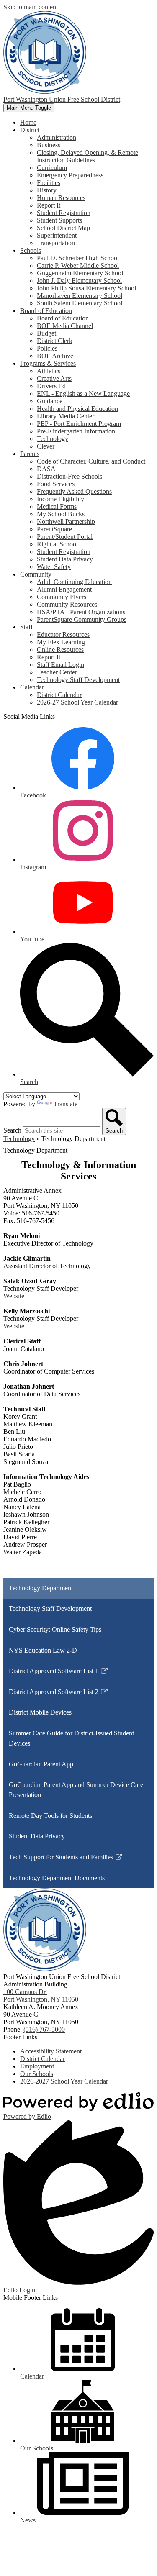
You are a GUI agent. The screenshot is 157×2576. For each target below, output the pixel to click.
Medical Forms (57, 506)
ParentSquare (54, 529)
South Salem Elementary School (80, 303)
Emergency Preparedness (70, 175)
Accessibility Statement (51, 2051)
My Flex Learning (61, 642)
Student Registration (64, 213)
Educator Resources (63, 634)
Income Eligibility (60, 499)
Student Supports (59, 220)
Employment (37, 2066)
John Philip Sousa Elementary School (86, 288)
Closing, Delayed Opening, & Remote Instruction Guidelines (88, 156)
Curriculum (52, 168)
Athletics (49, 371)
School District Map (63, 228)
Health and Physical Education (77, 409)
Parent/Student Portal (65, 537)
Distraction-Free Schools (69, 476)
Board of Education (63, 318)
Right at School (57, 544)
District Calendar (59, 695)
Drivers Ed (51, 386)
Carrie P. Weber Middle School (78, 265)
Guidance (50, 401)
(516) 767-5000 (44, 2029)
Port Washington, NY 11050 (41, 1995)
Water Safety (54, 567)
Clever (46, 446)
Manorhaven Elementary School (80, 296)
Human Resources (61, 198)
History (47, 190)
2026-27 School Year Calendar (77, 702)
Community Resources (67, 604)
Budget (46, 333)
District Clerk (55, 341)
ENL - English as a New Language (83, 393)
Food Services (56, 484)
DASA (46, 469)
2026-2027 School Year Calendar (64, 2081)
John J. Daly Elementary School (79, 281)
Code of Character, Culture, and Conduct (91, 461)
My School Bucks (61, 514)
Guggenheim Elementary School (80, 273)
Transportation (56, 243)
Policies (47, 348)
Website (14, 1296)
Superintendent (57, 235)
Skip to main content (31, 7)
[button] (30, 130)
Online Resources (60, 650)
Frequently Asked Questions (74, 491)
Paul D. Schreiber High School (78, 258)
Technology (53, 439)
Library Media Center (66, 416)
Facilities (49, 183)
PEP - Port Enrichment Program (79, 424)
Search (12, 1130)
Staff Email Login (60, 665)
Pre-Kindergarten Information (76, 431)
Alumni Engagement (64, 589)
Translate (66, 1104)
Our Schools (37, 2074)
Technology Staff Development (78, 680)
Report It (49, 205)
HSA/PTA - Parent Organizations (81, 612)
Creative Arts (54, 378)
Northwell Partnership (66, 522)
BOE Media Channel (65, 326)
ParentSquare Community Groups (82, 619)
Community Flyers (62, 597)
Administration (57, 137)
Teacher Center (57, 672)
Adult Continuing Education (74, 582)
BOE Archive (55, 356)
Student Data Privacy (65, 559)
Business (49, 145)
